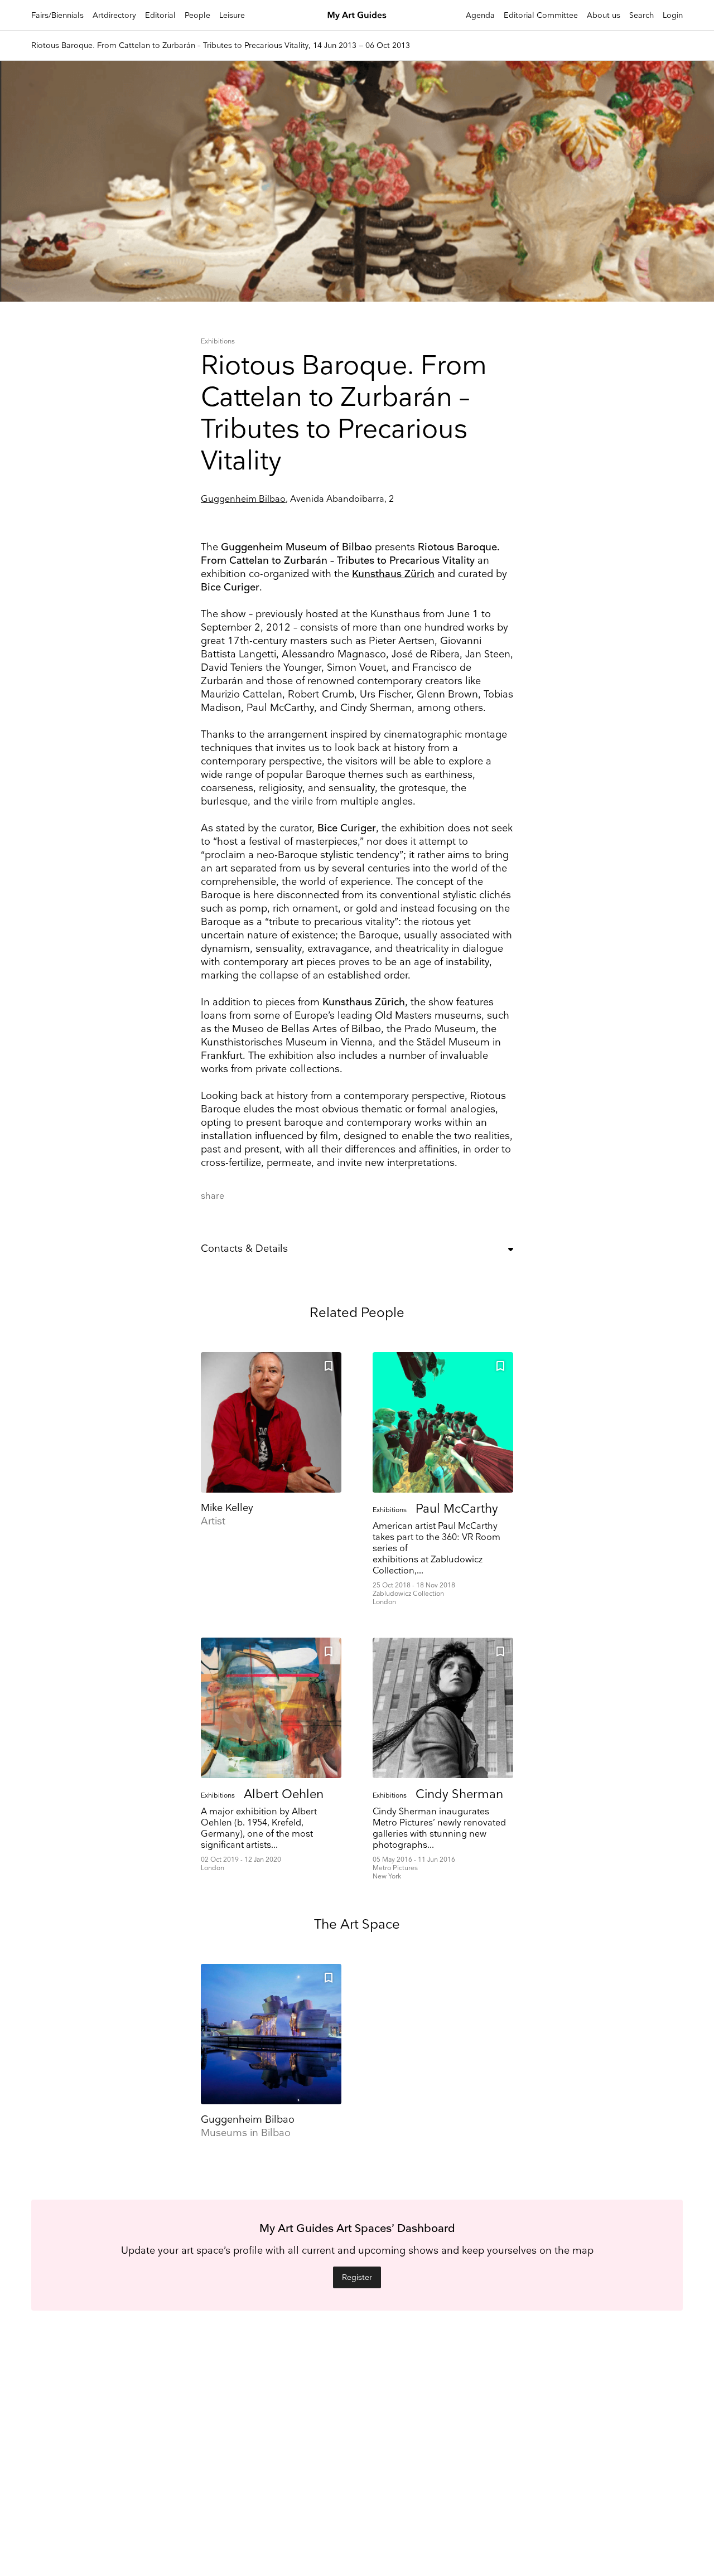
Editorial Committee (541, 15)
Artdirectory (114, 15)
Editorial (160, 15)
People (197, 15)
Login (673, 15)
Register (357, 2277)
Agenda (480, 15)
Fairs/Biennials (57, 15)
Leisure (232, 15)
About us (604, 15)
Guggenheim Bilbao (243, 499)
